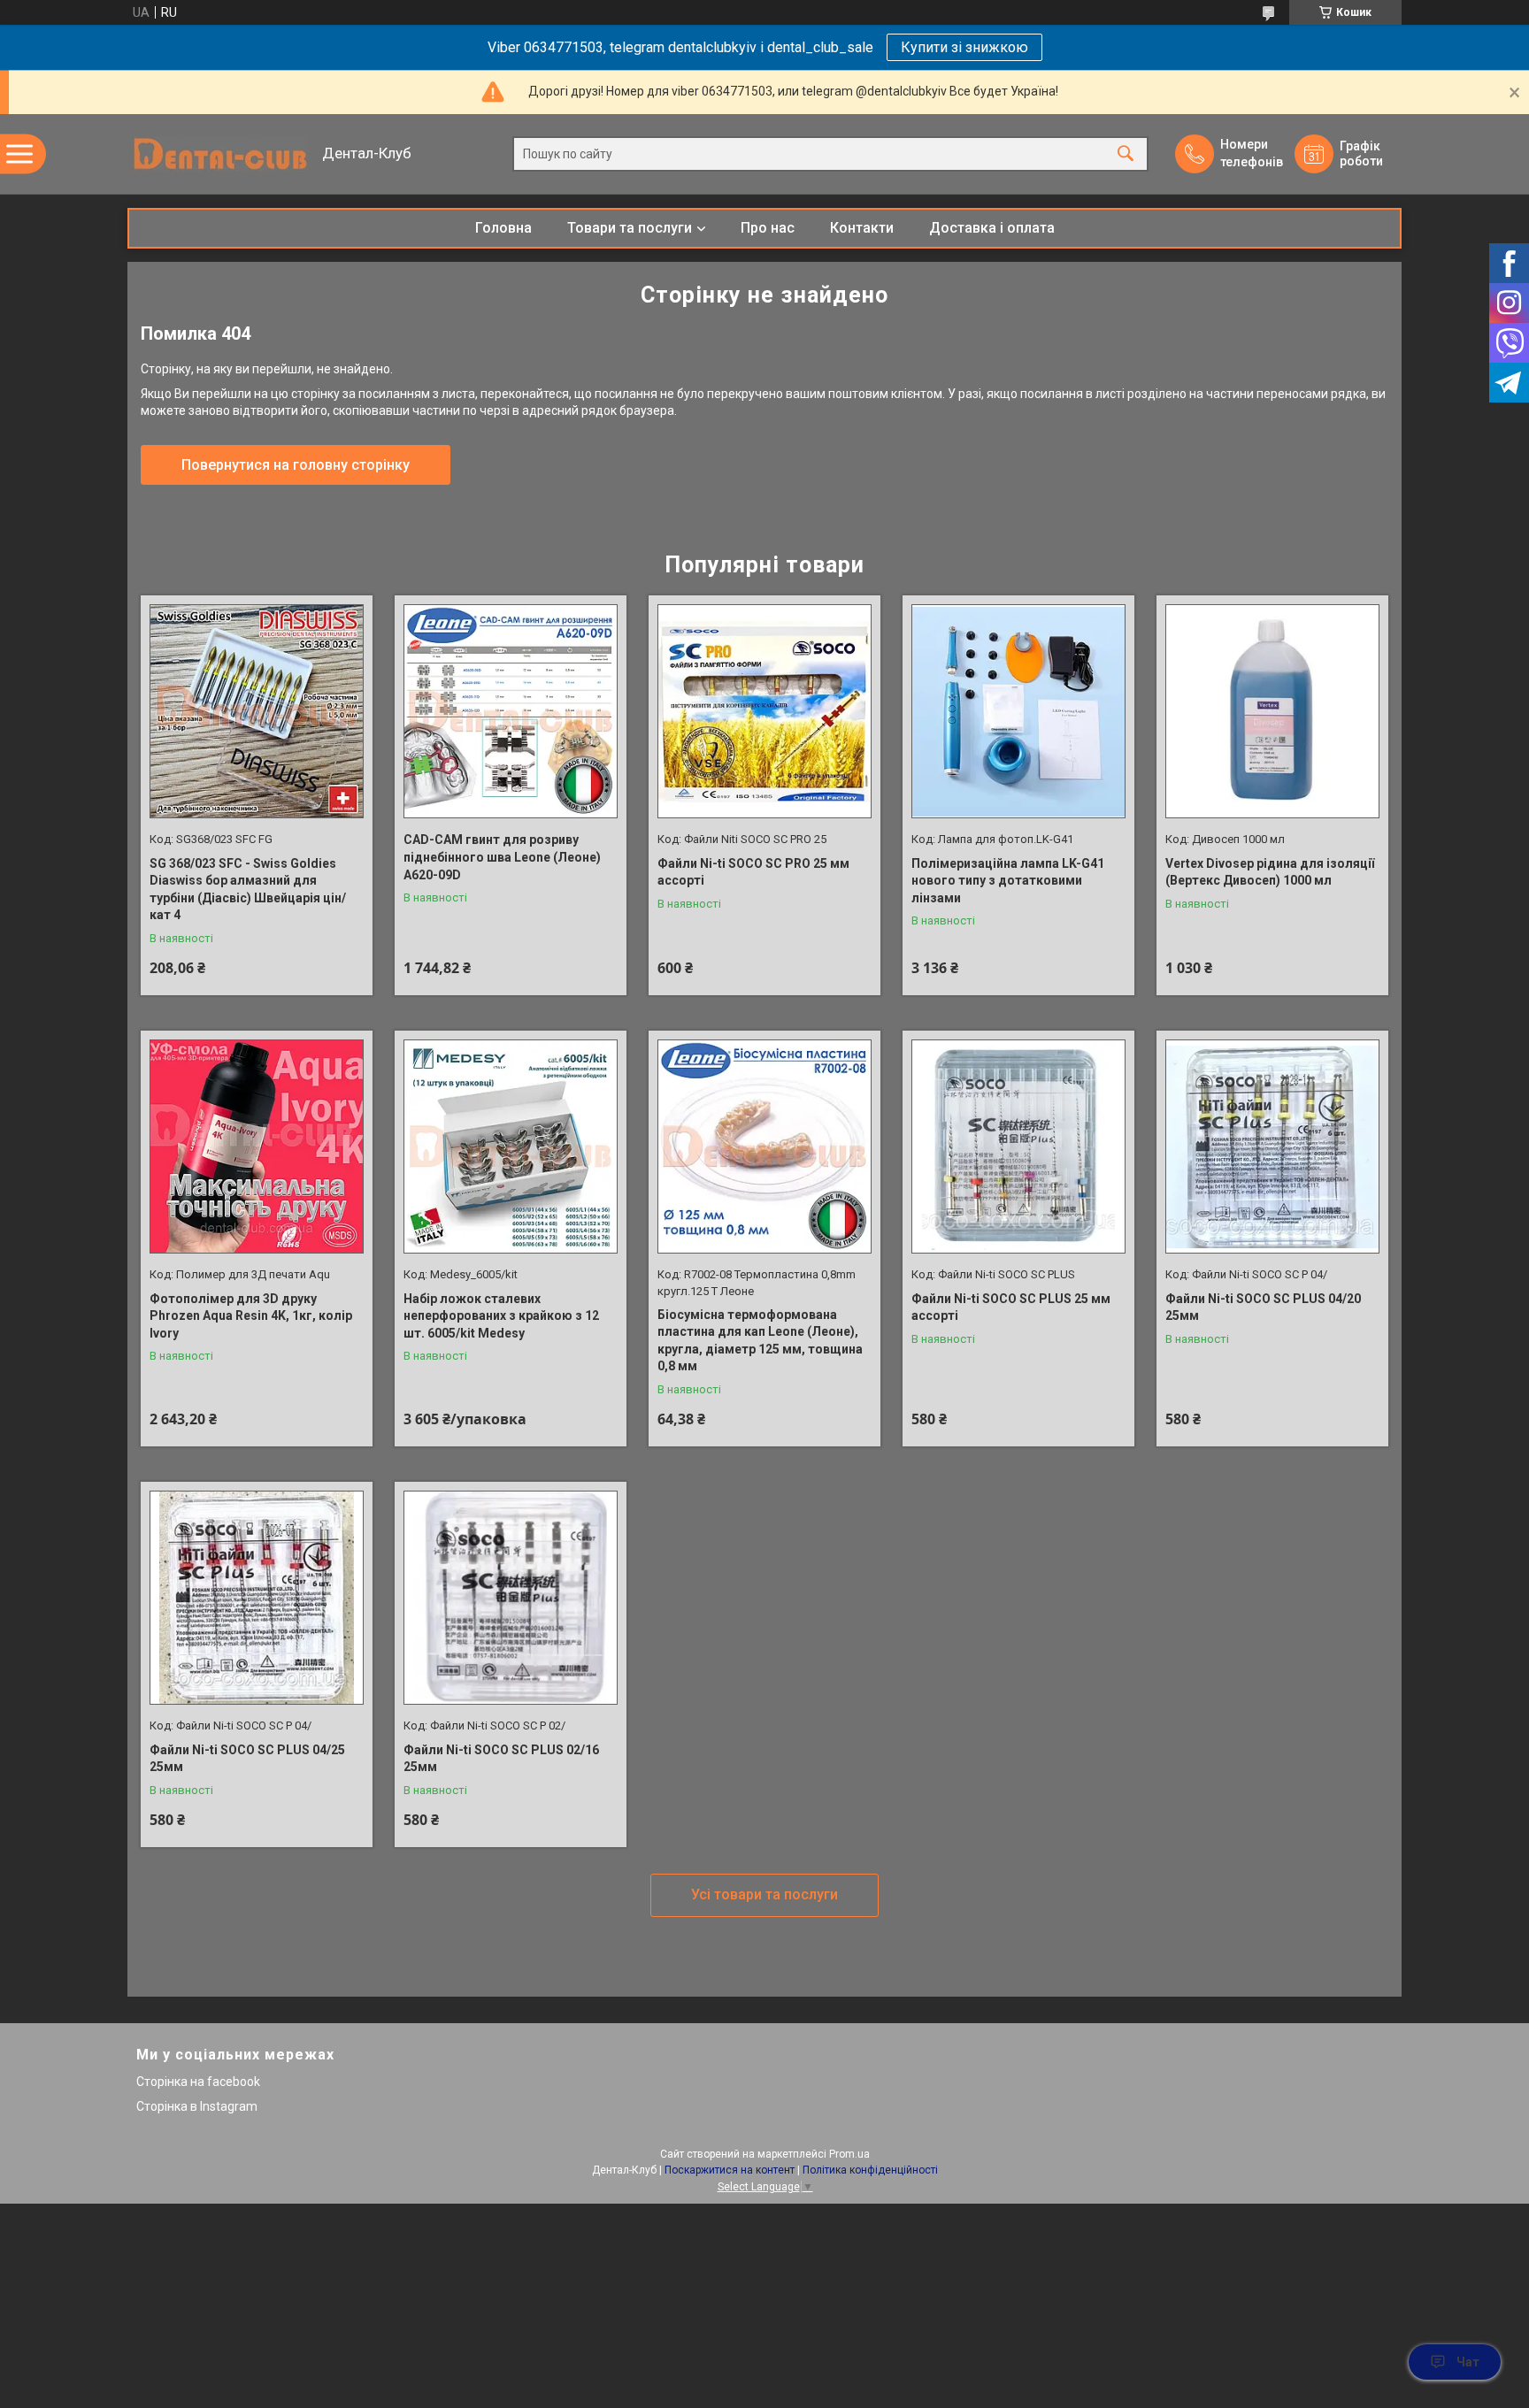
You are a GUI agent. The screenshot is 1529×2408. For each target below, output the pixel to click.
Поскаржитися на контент (730, 2170)
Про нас (768, 228)
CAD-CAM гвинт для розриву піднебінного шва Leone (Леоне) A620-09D (502, 857)
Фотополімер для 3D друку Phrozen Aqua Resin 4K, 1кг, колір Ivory (251, 1316)
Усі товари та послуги (764, 1894)
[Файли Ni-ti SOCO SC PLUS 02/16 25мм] (511, 1598)
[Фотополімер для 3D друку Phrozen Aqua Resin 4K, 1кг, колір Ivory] (257, 1146)
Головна (503, 228)
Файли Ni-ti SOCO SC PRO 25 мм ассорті (753, 872)
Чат (1468, 2362)
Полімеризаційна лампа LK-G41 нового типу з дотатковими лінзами (1008, 881)
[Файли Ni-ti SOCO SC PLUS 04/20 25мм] (1272, 1146)
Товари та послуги (630, 228)
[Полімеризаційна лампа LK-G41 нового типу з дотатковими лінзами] (1018, 711)
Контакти (862, 228)
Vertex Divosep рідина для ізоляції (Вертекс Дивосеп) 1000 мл (1270, 872)
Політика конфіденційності (870, 2170)
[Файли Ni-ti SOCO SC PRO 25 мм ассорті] (764, 711)
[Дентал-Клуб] (220, 154)
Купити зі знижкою (964, 47)
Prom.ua (849, 2154)
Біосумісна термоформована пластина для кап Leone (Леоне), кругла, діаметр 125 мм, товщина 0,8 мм (760, 1341)
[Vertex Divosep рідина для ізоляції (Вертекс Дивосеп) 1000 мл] (1272, 711)
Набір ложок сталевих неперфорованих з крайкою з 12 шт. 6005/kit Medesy (501, 1316)
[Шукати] (1126, 154)
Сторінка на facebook (198, 2082)
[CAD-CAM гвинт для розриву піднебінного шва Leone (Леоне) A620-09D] (511, 711)
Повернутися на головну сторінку (296, 465)
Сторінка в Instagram (197, 2106)
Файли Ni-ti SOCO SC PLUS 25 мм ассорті (1011, 1308)
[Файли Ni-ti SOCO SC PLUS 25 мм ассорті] (1018, 1146)
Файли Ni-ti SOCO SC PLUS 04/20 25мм (1263, 1308)
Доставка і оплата (992, 228)
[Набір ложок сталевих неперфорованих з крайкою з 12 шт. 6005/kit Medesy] (511, 1146)
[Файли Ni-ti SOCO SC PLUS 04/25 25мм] (257, 1598)
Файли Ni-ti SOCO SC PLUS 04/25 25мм (247, 1759)
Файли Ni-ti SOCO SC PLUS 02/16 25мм (501, 1759)
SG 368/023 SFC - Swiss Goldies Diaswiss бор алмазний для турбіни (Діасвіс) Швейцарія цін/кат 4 (248, 890)
